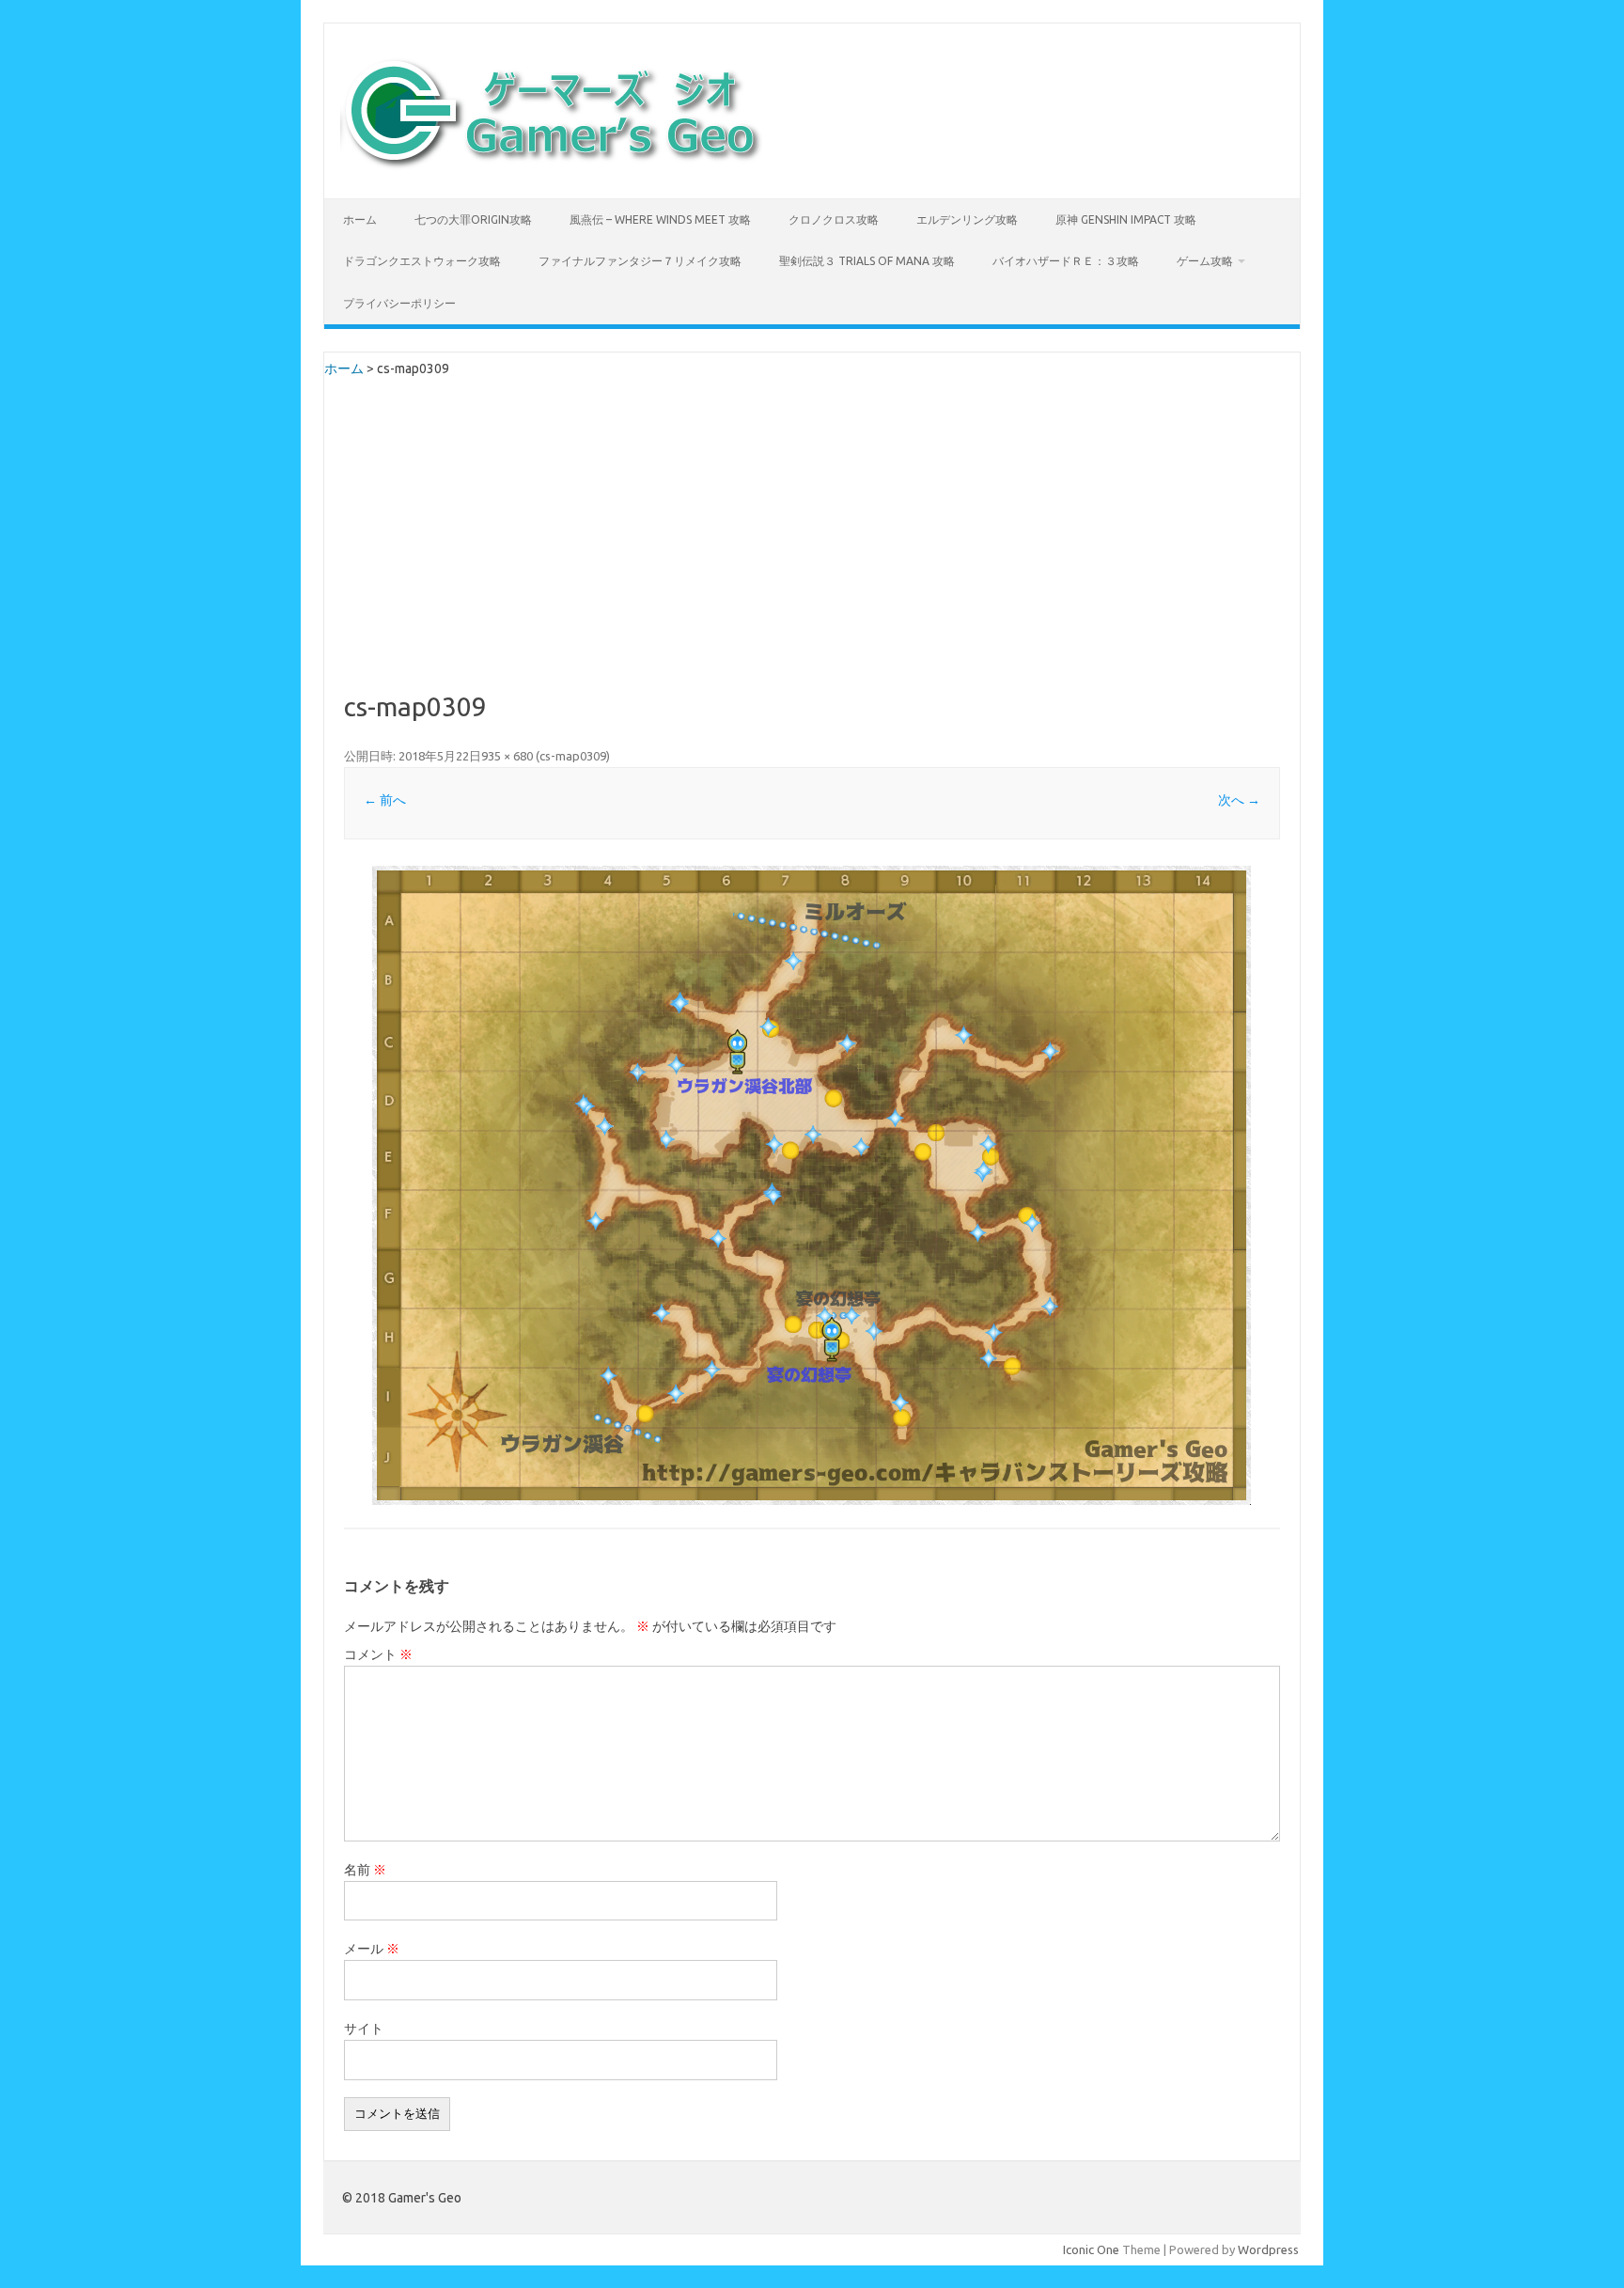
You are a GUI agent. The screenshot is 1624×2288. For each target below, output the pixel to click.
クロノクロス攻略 (834, 219)
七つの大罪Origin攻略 (473, 219)
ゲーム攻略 (1205, 261)
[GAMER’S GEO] (552, 166)
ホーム (360, 219)
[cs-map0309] (812, 1185)
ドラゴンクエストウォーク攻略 (422, 261)
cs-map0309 (573, 756)
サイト (364, 2029)
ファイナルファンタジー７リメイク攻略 (640, 261)
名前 (365, 1870)
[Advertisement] (812, 552)
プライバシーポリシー (399, 303)
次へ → (1239, 800)
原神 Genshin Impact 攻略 (1126, 219)
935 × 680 (507, 756)
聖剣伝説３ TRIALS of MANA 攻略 (867, 261)
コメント (378, 1654)
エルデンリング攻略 (967, 219)
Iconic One (1091, 2249)
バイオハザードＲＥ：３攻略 (1066, 261)
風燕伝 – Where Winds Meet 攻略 (660, 219)
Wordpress (1268, 2249)
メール (372, 1949)
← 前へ (385, 800)
